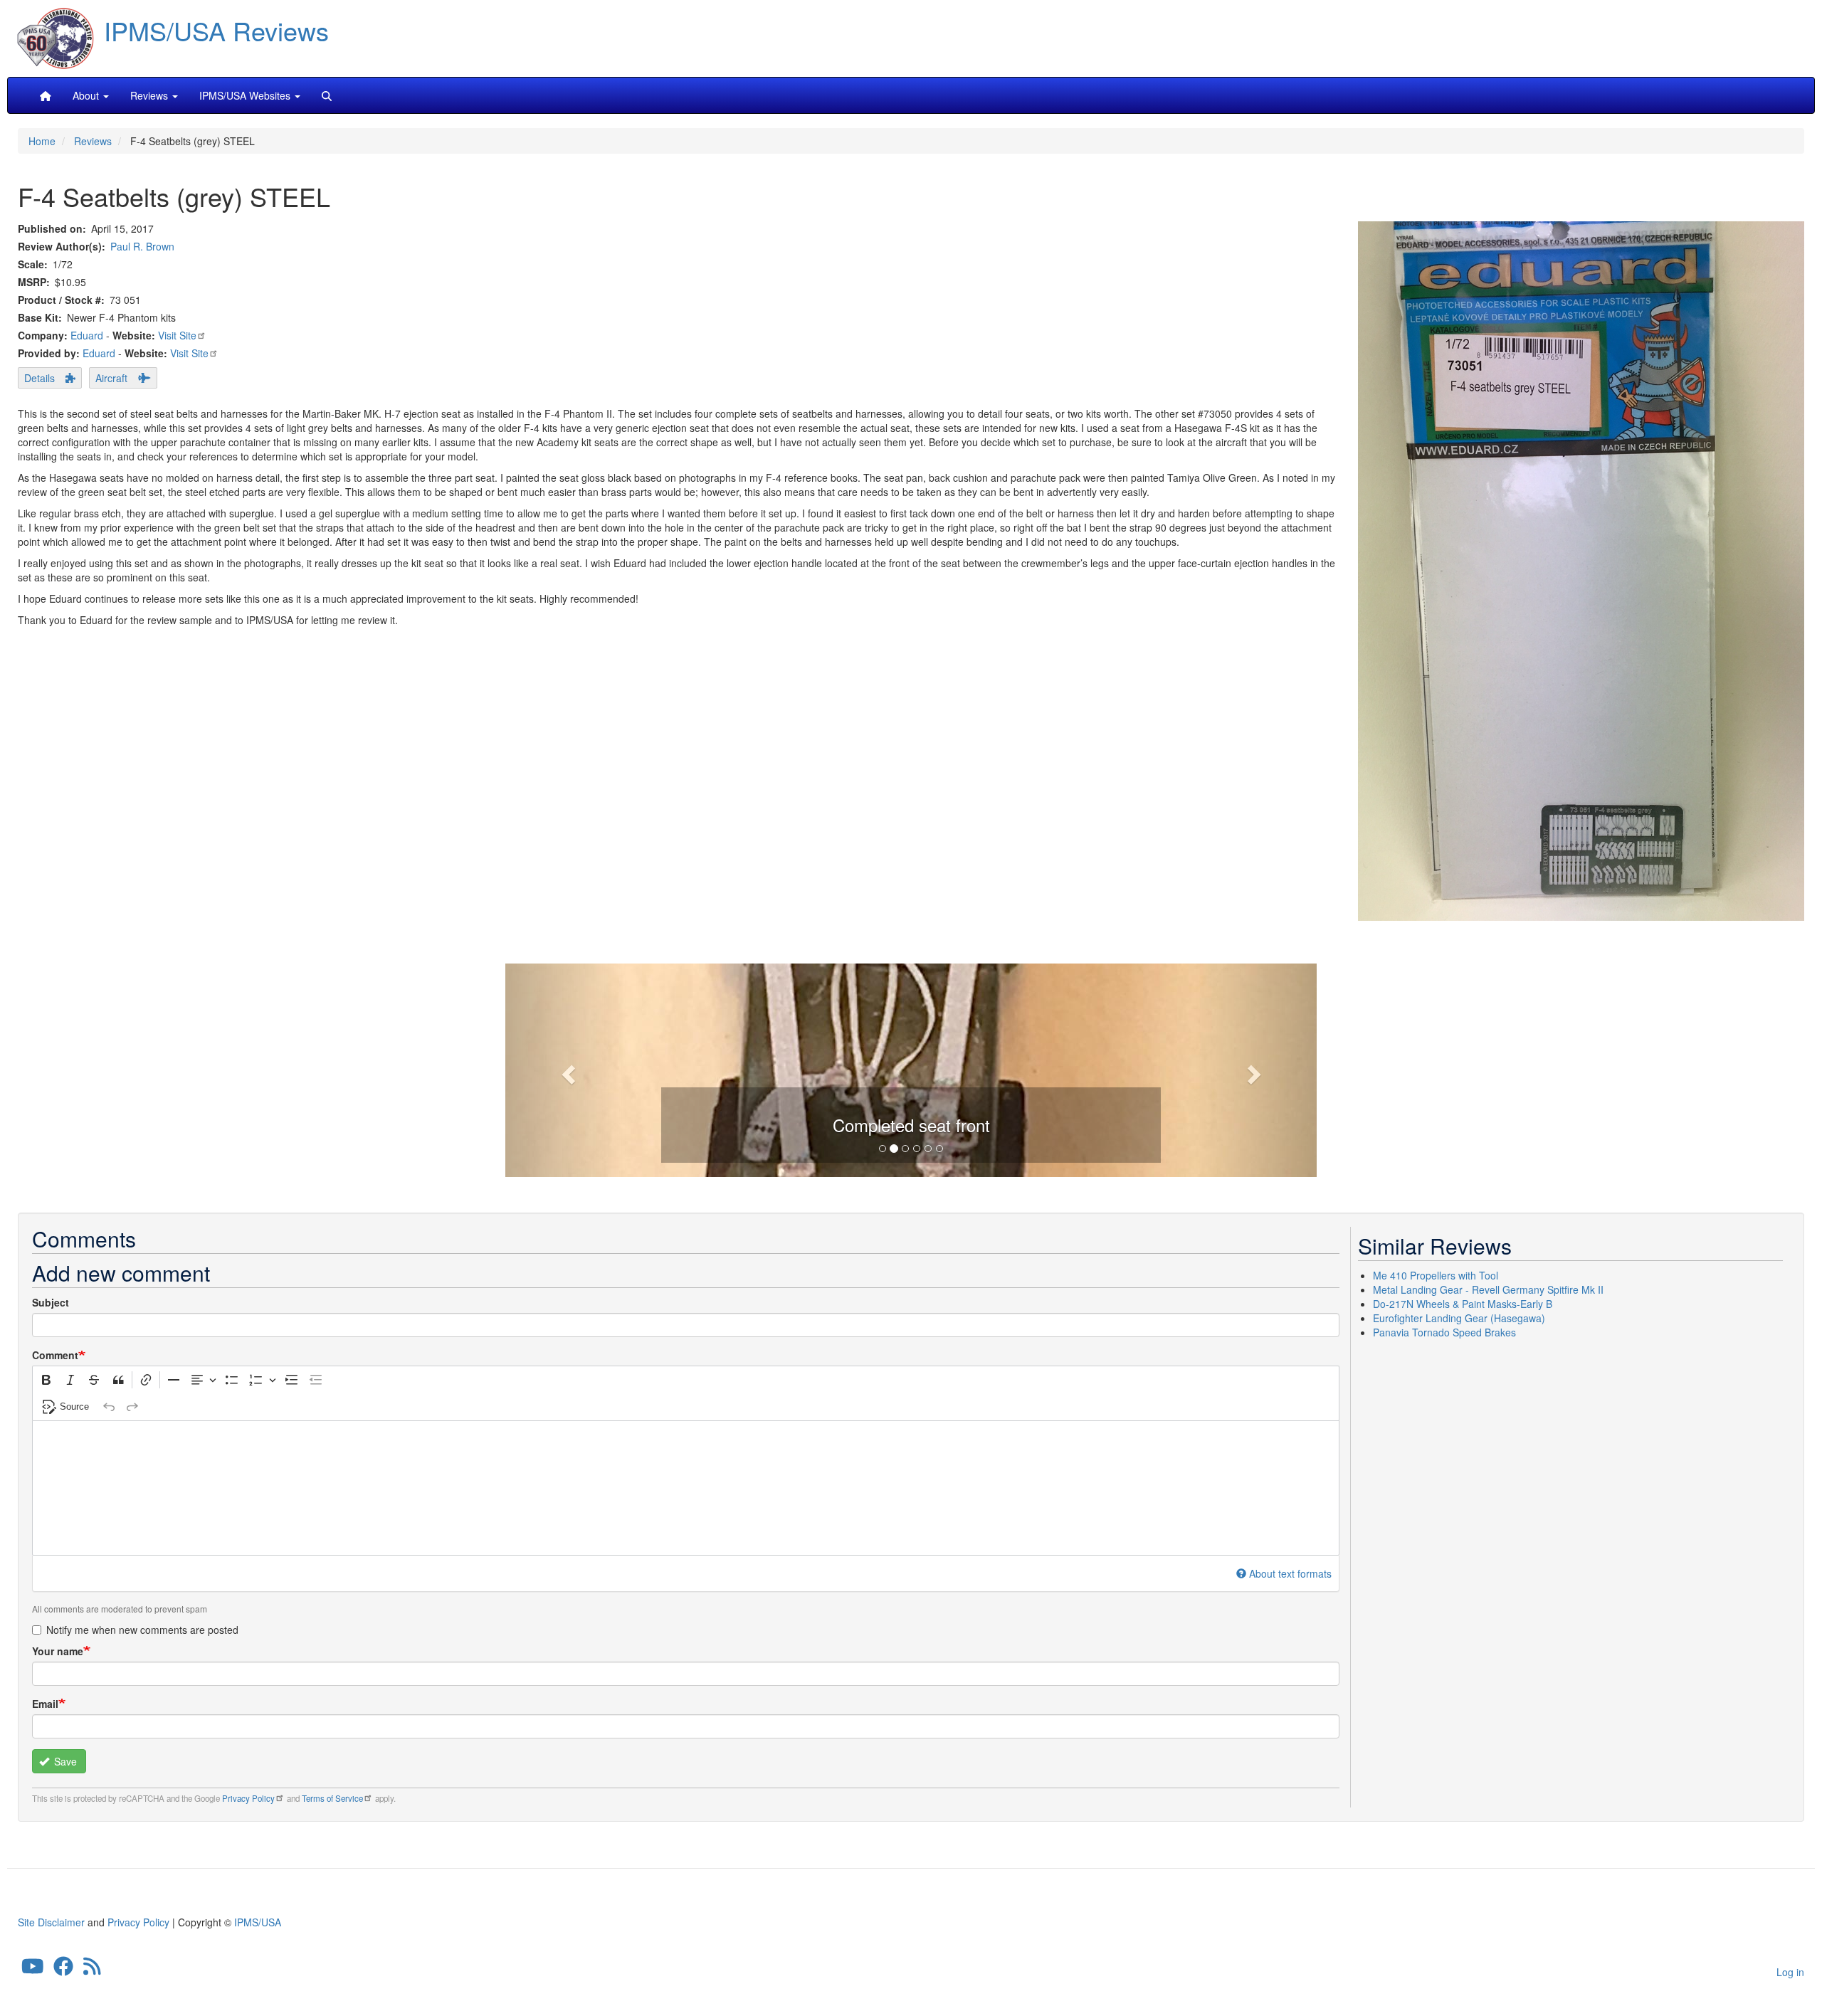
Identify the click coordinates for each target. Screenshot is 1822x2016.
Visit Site (177, 335)
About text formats (1290, 1573)
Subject (51, 1302)
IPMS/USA (258, 1922)
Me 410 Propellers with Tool (1436, 1275)
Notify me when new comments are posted (142, 1630)
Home (42, 141)
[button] (911, 1069)
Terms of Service (332, 1798)
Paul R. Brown (142, 246)
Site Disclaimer (51, 1922)
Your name (58, 1651)
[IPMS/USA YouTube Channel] (33, 1970)
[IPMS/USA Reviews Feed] (92, 1970)
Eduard (87, 335)
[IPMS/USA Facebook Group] (63, 1970)
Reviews (93, 141)
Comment (55, 1355)
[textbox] (686, 1488)
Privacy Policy (248, 1798)
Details (40, 378)
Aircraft (111, 378)
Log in (1790, 1972)
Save (64, 1761)
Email (45, 1704)
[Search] (327, 95)
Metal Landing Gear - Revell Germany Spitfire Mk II (1488, 1289)
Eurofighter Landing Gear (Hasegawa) (1459, 1318)
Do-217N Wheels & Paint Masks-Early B (1463, 1304)
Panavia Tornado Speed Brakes (1444, 1332)
